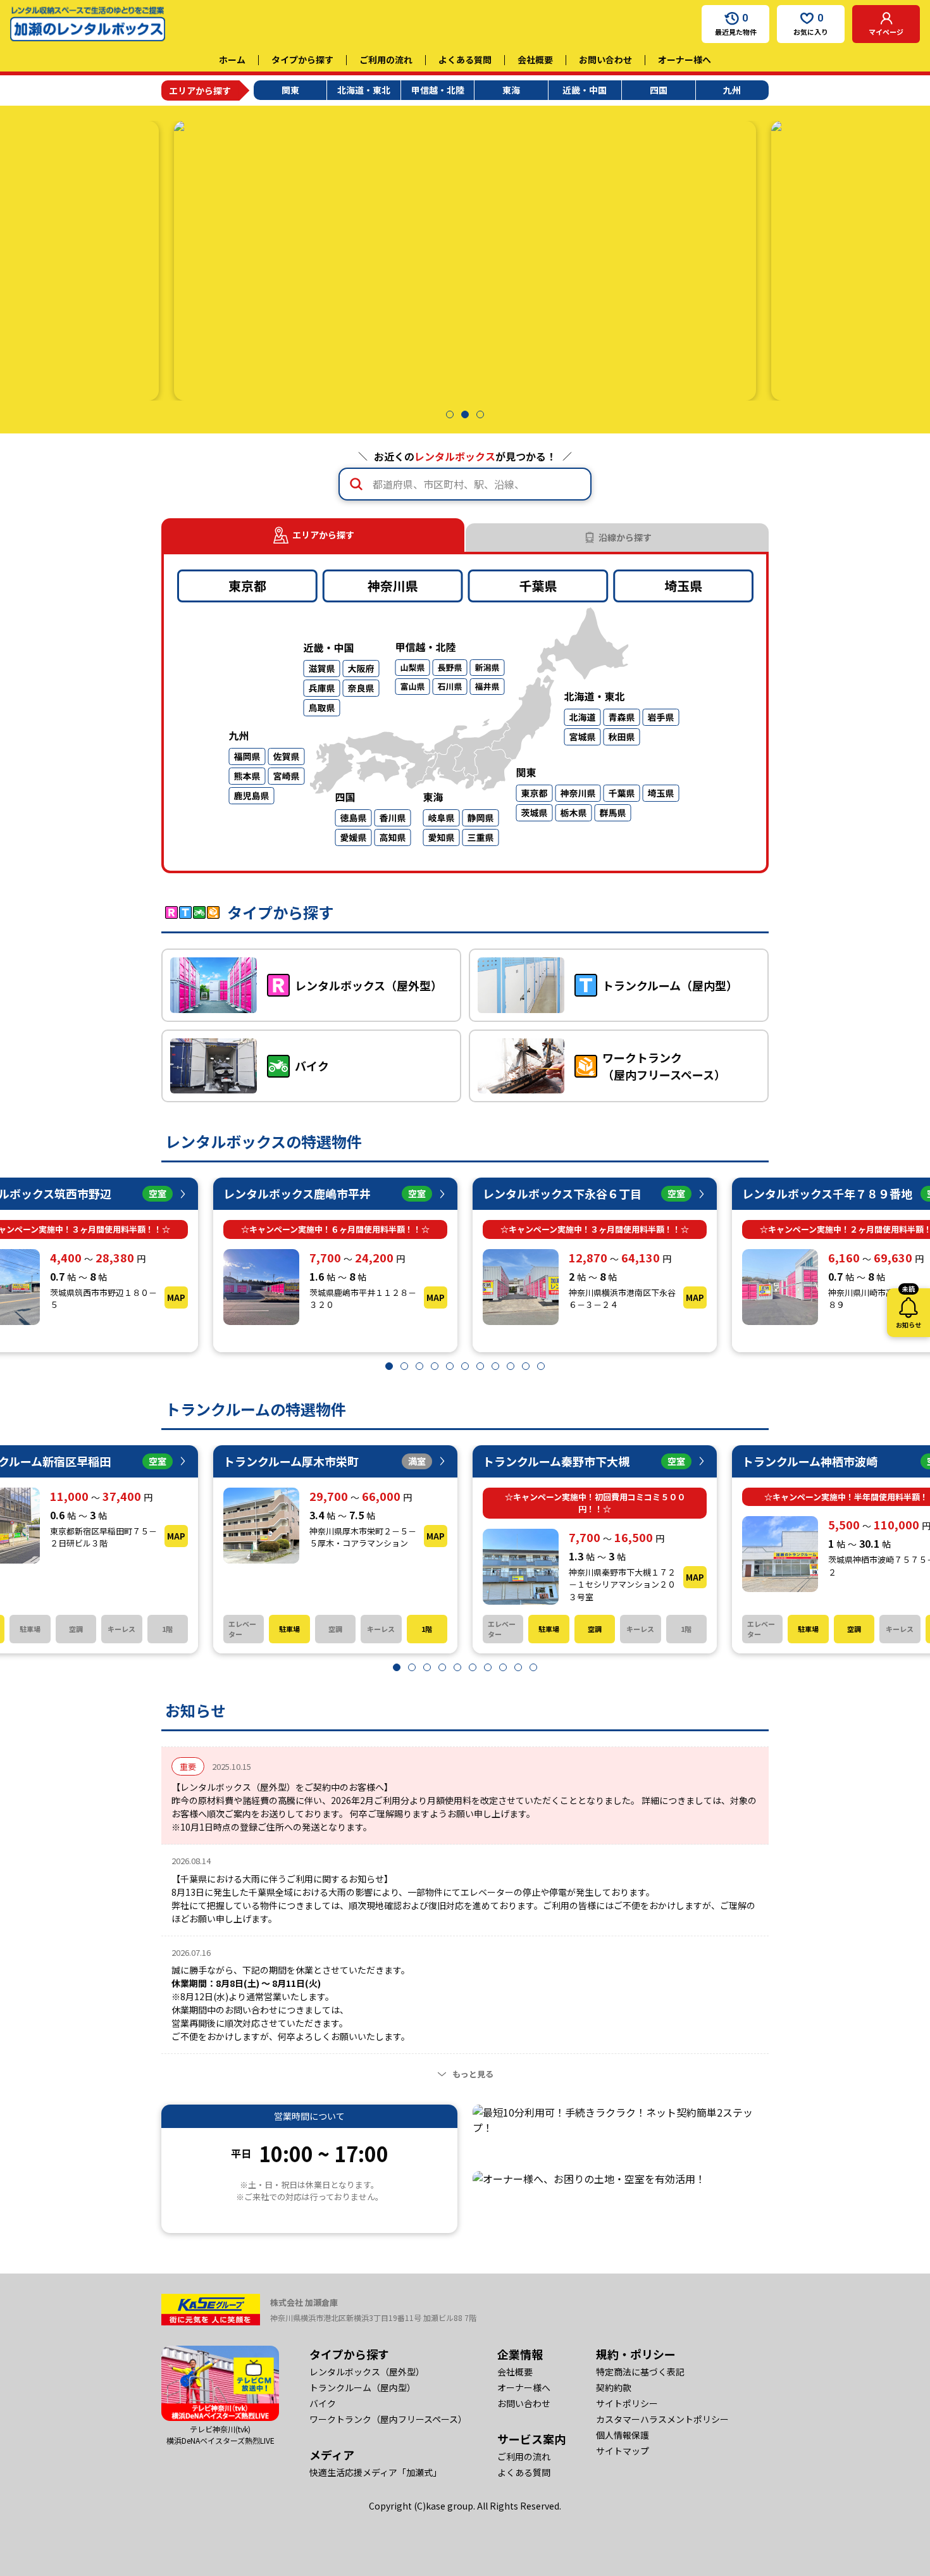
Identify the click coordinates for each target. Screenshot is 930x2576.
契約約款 (614, 2387)
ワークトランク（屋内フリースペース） (388, 2419)
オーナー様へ (685, 59)
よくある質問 (465, 59)
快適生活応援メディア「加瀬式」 (375, 2472)
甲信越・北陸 (438, 90)
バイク (323, 2403)
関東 (290, 90)
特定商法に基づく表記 (640, 2372)
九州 (732, 90)
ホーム (232, 59)
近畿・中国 (585, 90)
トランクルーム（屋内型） (363, 2387)
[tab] (617, 538)
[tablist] (465, 535)
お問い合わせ (605, 59)
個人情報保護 (623, 2435)
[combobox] (465, 484)
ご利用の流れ (386, 59)
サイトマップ (623, 2451)
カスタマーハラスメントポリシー (662, 2419)
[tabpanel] (465, 712)
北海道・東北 (364, 90)
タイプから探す (302, 59)
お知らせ (908, 1309)
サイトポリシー (627, 2403)
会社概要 (535, 59)
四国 (659, 90)
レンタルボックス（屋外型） (367, 2372)
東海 (511, 90)
